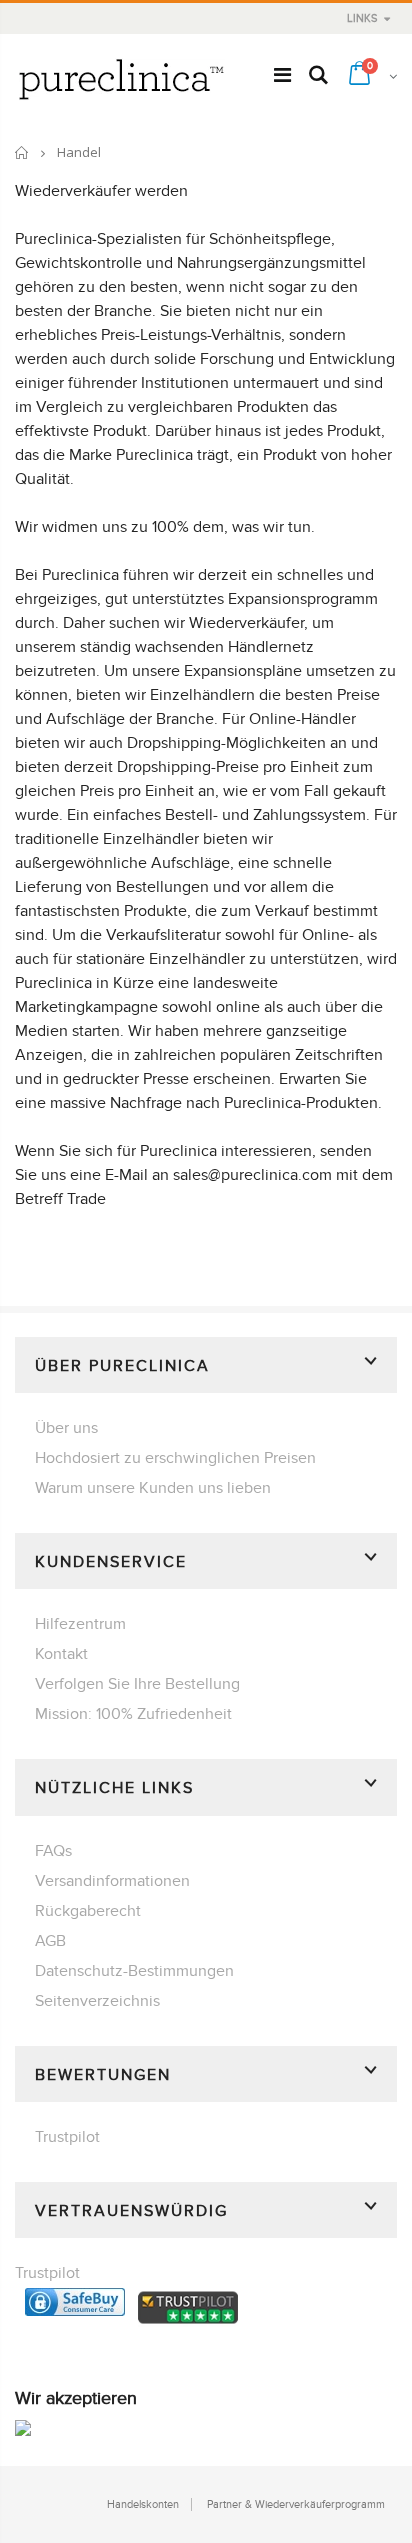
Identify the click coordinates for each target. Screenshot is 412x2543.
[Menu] (282, 76)
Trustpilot (67, 2137)
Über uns (66, 1428)
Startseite (22, 152)
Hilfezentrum (80, 1624)
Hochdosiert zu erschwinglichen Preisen (175, 1458)
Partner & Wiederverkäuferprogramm (296, 2504)
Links (362, 18)
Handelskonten (143, 2504)
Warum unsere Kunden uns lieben (153, 1488)
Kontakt (61, 1654)
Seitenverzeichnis (97, 2001)
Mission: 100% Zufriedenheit (133, 1714)
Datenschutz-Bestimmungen (134, 1971)
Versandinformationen (112, 1881)
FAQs (53, 1851)
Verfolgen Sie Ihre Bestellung (137, 1684)
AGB (50, 1941)
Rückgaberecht (88, 1911)
